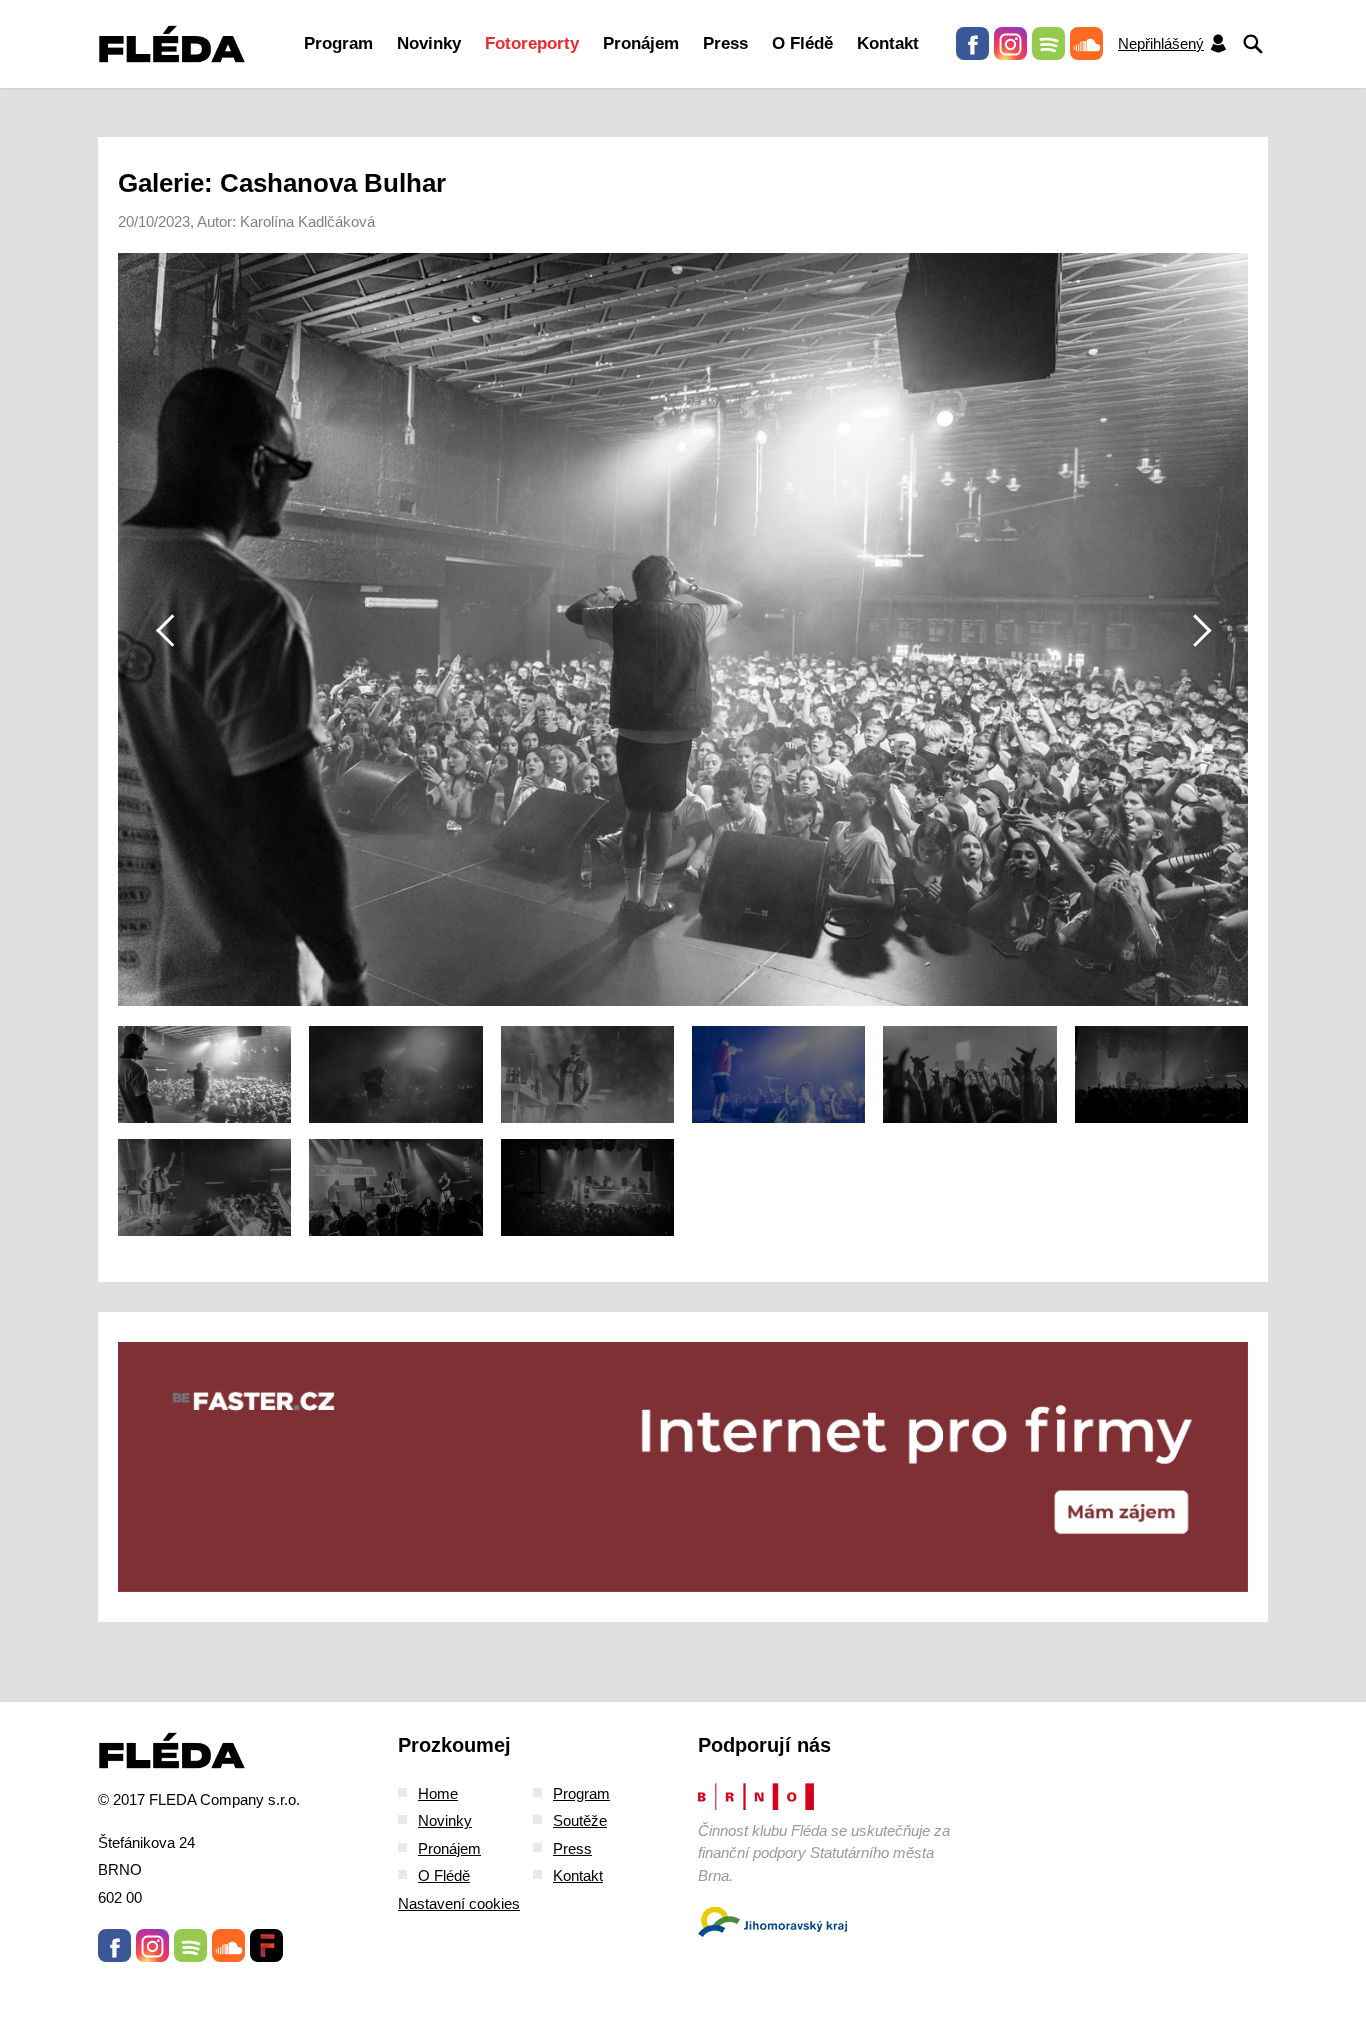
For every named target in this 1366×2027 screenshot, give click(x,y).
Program (338, 43)
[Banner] (683, 1467)
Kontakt (888, 43)
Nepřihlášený (1161, 43)
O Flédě (802, 43)
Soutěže (580, 1820)
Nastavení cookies (459, 1903)
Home (438, 1793)
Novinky (429, 43)
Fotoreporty (532, 43)
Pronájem (641, 43)
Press (725, 43)
